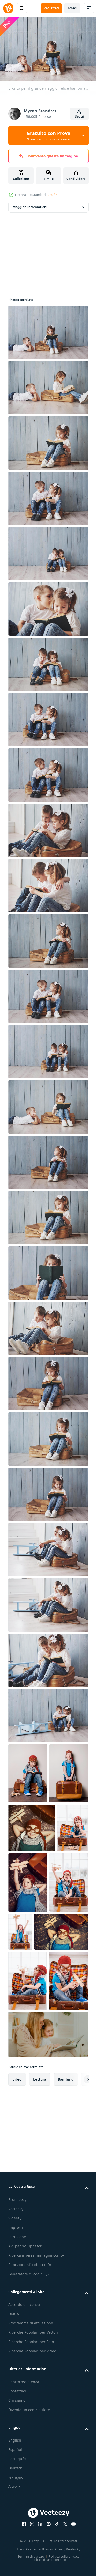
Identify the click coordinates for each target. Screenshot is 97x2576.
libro (17, 2257)
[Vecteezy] (8, 8)
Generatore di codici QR (29, 2458)
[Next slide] (77, 2257)
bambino (66, 2257)
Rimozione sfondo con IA (30, 2449)
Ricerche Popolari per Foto (31, 2526)
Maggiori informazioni (30, 204)
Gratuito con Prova (48, 135)
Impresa (16, 2405)
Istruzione (17, 2415)
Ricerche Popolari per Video (32, 2535)
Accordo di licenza (24, 2489)
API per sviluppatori (25, 2424)
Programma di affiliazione (31, 2507)
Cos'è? (52, 195)
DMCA (14, 2498)
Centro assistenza (24, 2566)
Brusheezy (17, 2378)
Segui (79, 116)
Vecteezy (16, 2387)
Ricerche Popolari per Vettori (33, 2517)
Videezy (15, 2396)
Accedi (72, 8)
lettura (40, 2257)
